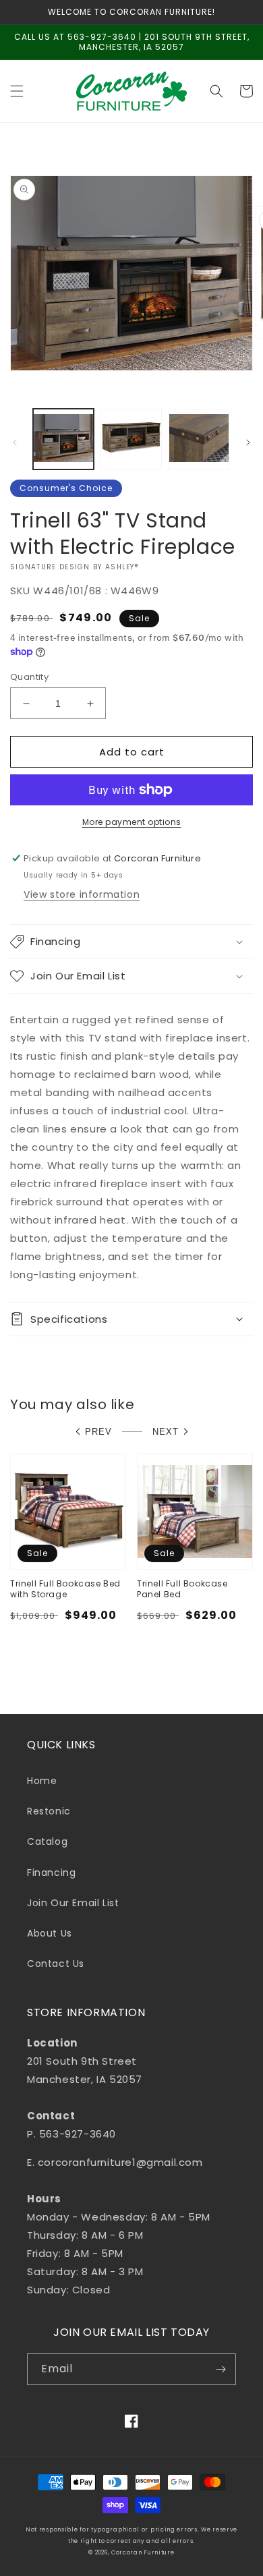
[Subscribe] (221, 2369)
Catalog (47, 1841)
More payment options (132, 822)
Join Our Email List (73, 1903)
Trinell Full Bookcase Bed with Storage (65, 1589)
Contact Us (56, 1964)
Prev (98, 1432)
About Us (50, 1933)
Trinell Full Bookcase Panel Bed (182, 1589)
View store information (82, 894)
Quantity (29, 677)
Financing (51, 1872)
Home (42, 1781)
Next (166, 1432)
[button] (17, 91)
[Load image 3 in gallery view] (199, 439)
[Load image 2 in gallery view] (131, 439)
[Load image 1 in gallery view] (63, 439)
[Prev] (15, 442)
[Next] (248, 442)
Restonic (49, 1811)
